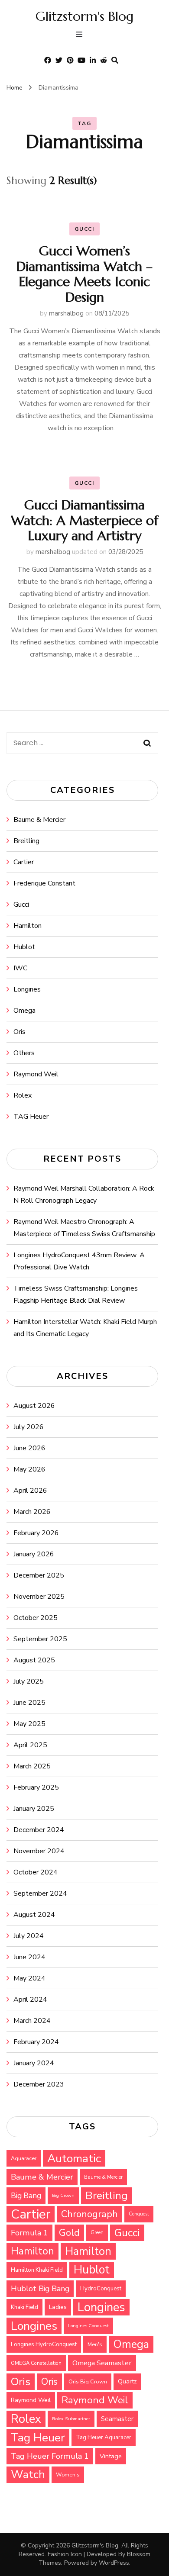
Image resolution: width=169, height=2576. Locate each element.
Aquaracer (24, 2158)
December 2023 (39, 2084)
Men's (95, 2344)
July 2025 (29, 1681)
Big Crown (63, 2195)
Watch (28, 2475)
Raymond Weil (36, 1074)
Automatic (74, 2158)
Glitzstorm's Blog (84, 16)
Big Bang (26, 2196)
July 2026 (29, 1427)
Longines (27, 989)
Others (24, 1053)
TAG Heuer (31, 1117)
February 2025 (36, 1787)
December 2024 (39, 1830)
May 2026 (29, 1469)
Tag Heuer (38, 2438)
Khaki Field (24, 2307)
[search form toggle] (115, 60)
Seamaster (117, 2419)
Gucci (84, 229)
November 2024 (39, 1851)
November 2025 (39, 1597)
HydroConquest (101, 2289)
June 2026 (29, 1448)
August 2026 (34, 1406)
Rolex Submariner (71, 2419)
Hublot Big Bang (40, 2289)
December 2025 (39, 1575)
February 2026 (36, 1533)
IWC (20, 968)
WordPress (114, 2563)
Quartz (127, 2381)
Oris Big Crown (88, 2381)
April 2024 (30, 2000)
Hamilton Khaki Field (37, 2270)
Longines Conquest (88, 2326)
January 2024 (34, 2063)
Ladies (58, 2307)
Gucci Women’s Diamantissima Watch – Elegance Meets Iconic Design (84, 274)
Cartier (24, 862)
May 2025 (29, 1724)
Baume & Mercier (39, 820)
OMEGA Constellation (36, 2363)
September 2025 (40, 1639)
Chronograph (89, 2214)
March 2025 (32, 1766)
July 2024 (29, 1936)
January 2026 (34, 1554)
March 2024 (32, 2021)
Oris (19, 1032)
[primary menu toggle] (81, 35)
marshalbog (66, 313)
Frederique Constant (44, 883)
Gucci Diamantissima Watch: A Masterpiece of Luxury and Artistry (84, 520)
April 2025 (30, 1745)
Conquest (139, 2214)
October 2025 (36, 1618)
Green (97, 2233)
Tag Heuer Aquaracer (104, 2438)
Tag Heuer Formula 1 (50, 2456)
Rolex (23, 1095)
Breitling (26, 841)
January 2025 (34, 1809)
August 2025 (34, 1660)
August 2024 (34, 1915)
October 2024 (36, 1872)
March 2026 (32, 1512)
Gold (69, 2233)
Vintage (111, 2456)
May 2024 (29, 1978)
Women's (68, 2475)
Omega (24, 1011)
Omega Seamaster (102, 2363)
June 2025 (29, 1703)
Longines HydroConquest (44, 2344)
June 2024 (29, 1957)
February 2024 (36, 2042)
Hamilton (28, 926)
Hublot (24, 947)
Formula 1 (29, 2233)
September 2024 (40, 1893)
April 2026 (30, 1491)
